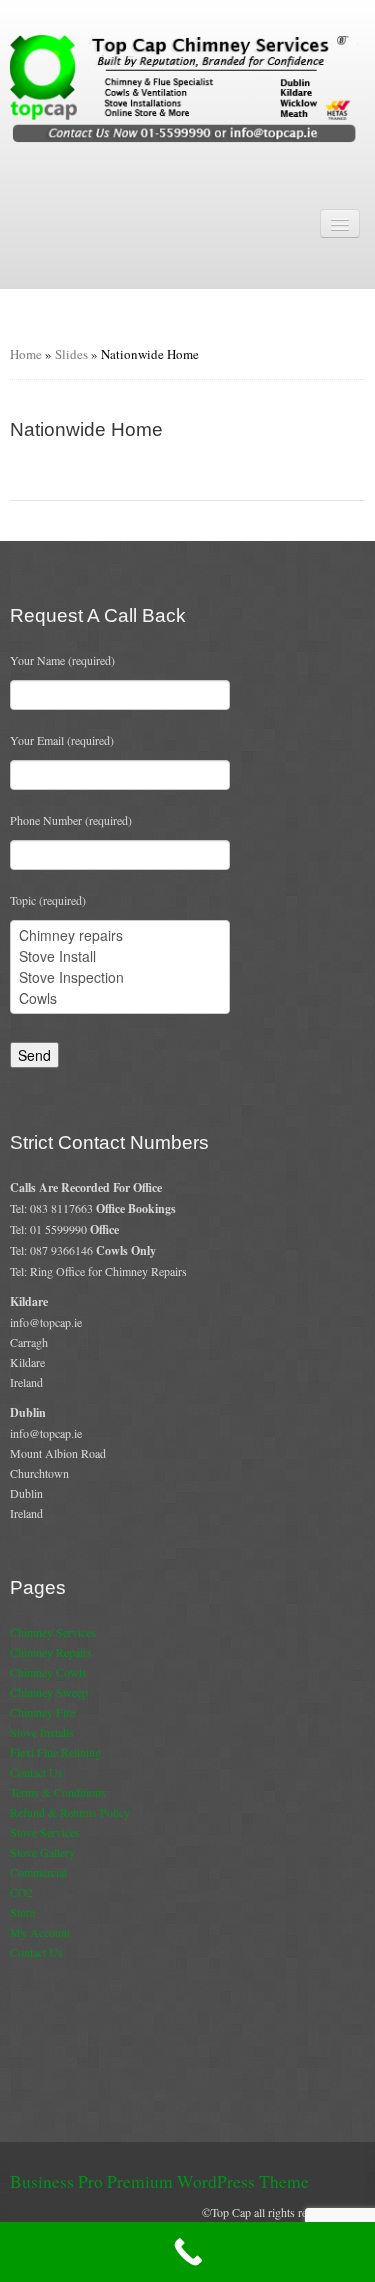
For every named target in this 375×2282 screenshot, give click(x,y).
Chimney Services (53, 1632)
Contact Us (36, 1772)
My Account (40, 1932)
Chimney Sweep (49, 1692)
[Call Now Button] (187, 2252)
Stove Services (45, 1832)
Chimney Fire (42, 1712)
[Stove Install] (120, 956)
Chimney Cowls (48, 1672)
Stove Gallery (42, 1852)
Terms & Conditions (58, 1792)
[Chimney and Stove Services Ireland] (187, 87)
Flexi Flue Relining (55, 1752)
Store (22, 1912)
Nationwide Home (86, 429)
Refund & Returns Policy (70, 1812)
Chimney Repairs (51, 1652)
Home (26, 354)
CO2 (21, 1892)
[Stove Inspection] (120, 977)
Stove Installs (42, 1732)
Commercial (38, 1872)
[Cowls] (120, 998)
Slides (71, 354)
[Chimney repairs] (120, 935)
